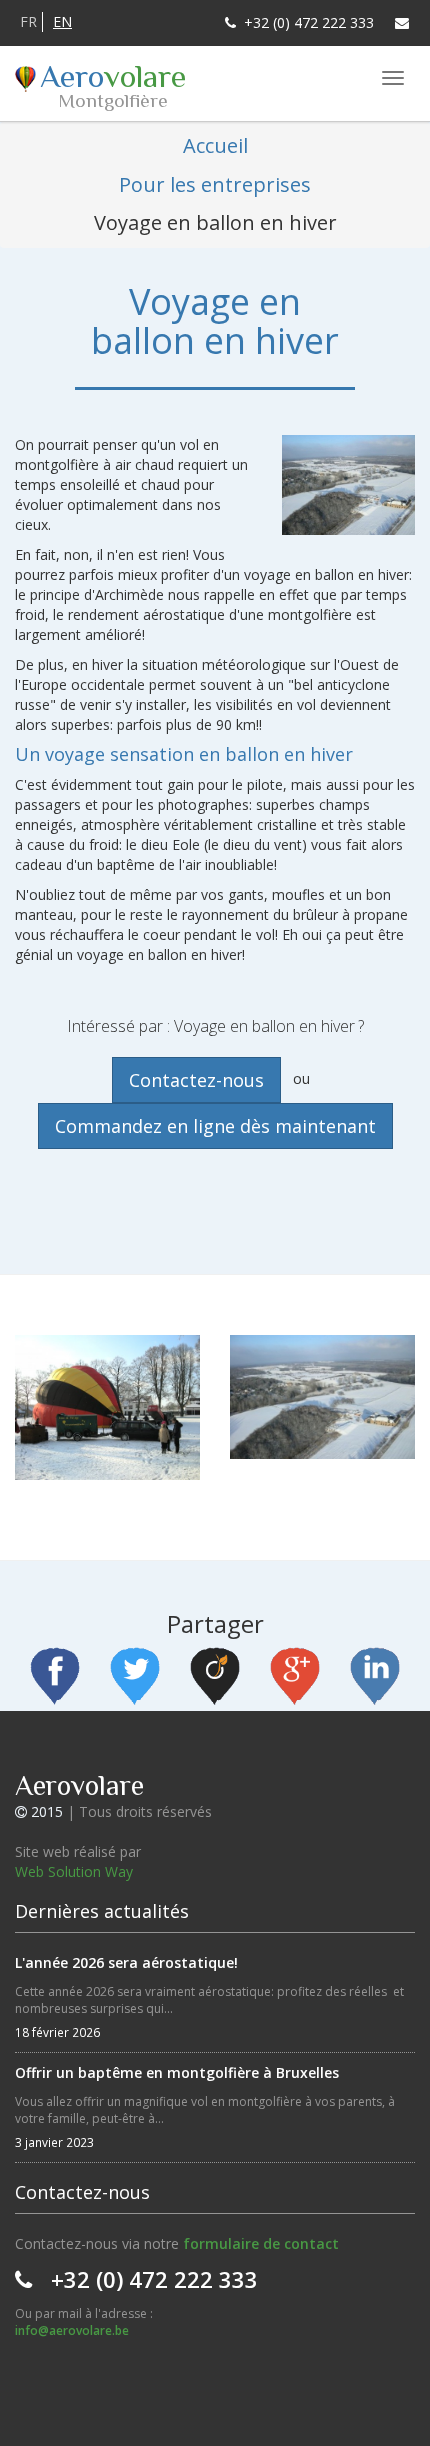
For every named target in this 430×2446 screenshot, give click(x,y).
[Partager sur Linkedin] (375, 1678)
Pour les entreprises (215, 184)
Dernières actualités (102, 1911)
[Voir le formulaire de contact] (402, 23)
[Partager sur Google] (295, 1678)
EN (62, 21)
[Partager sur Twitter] (135, 1678)
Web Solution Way (74, 1871)
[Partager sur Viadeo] (215, 1678)
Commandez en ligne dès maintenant (215, 1126)
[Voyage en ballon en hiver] (107, 1415)
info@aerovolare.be (72, 2330)
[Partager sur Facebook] (55, 1678)
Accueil (215, 145)
